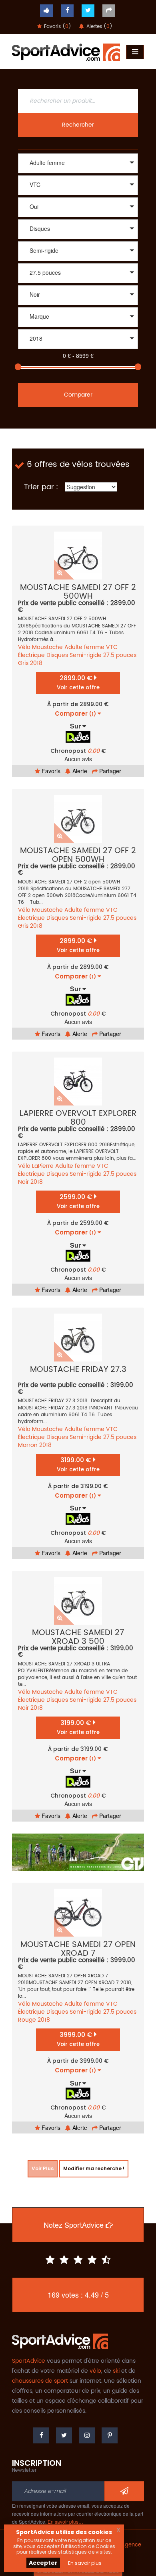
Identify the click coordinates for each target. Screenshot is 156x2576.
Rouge (27, 2020)
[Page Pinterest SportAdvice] (110, 2435)
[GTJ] (78, 1852)
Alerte (79, 771)
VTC (112, 647)
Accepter (43, 2563)
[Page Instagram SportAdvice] (87, 2435)
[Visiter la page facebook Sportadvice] (67, 11)
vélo (95, 2371)
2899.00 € (78, 682)
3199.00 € (78, 1464)
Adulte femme (84, 647)
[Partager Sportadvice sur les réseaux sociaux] (109, 11)
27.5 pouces (120, 655)
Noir (23, 1182)
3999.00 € (78, 2039)
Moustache (47, 647)
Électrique (31, 655)
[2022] (78, 350)
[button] (78, 163)
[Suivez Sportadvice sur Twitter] (88, 11)
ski (116, 2371)
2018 (36, 663)
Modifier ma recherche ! (94, 2168)
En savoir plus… (65, 2521)
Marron (28, 1445)
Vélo (24, 647)
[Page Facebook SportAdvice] (41, 2435)
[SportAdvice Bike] (66, 51)
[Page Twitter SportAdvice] (64, 2435)
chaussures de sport (40, 2381)
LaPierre (43, 1166)
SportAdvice (29, 2361)
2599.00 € (78, 1201)
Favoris (50, 771)
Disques (57, 655)
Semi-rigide (86, 655)
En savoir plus (85, 2563)
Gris (23, 663)
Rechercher (78, 125)
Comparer (78, 395)
